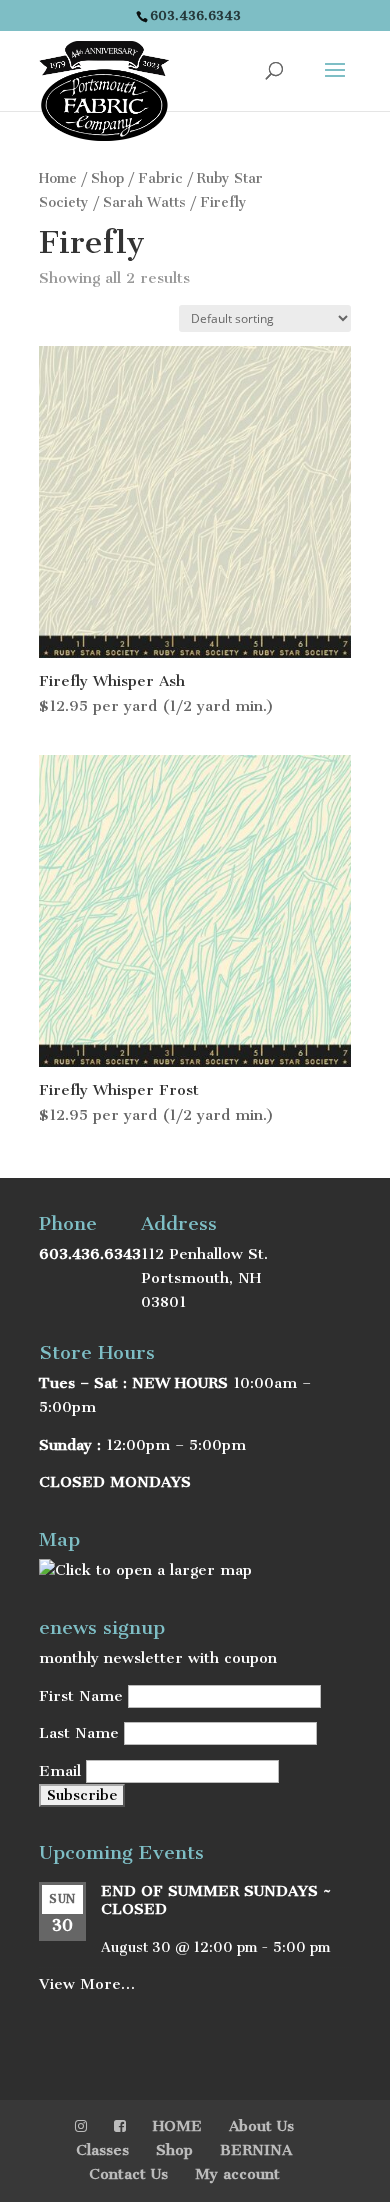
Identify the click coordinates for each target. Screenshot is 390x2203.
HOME (177, 2126)
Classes (102, 2150)
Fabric (160, 178)
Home (58, 178)
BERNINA (256, 2150)
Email (60, 1771)
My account (237, 2174)
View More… (87, 1984)
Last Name (79, 1733)
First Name (81, 1696)
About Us (261, 2126)
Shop (107, 178)
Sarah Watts (144, 202)
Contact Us (128, 2174)
